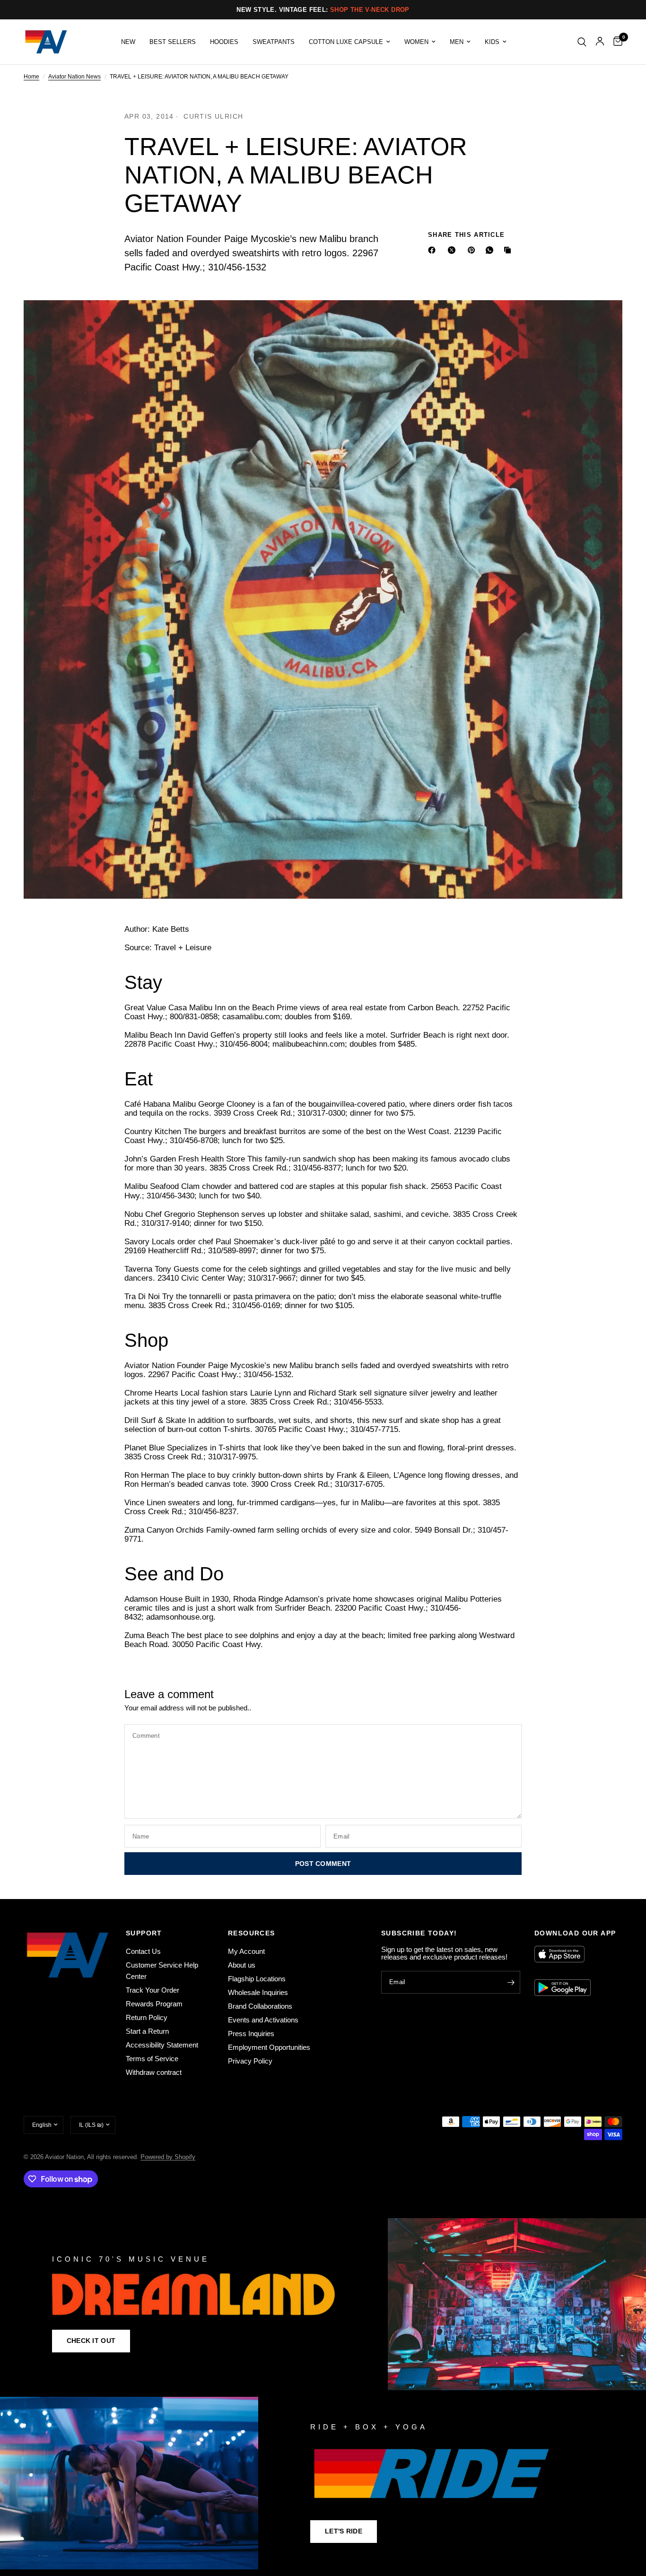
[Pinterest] (473, 250)
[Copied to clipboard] (509, 250)
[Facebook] (434, 250)
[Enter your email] (511, 1982)
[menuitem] (128, 42)
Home (31, 77)
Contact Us (143, 1951)
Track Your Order (153, 1990)
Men (457, 42)
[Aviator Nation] (323, 2304)
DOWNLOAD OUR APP (575, 1933)
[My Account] (600, 42)
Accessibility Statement (162, 2045)
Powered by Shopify (168, 2157)
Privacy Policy (250, 2061)
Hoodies (224, 42)
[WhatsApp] (491, 250)
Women (416, 42)
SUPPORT (144, 1933)
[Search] (582, 42)
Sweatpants (274, 42)
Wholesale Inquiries (258, 1992)
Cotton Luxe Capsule (346, 42)
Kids (492, 42)
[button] (91, 2341)
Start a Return (147, 2031)
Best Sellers (173, 42)
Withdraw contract (154, 2072)
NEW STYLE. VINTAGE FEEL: (323, 10)
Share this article (466, 235)
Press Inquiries (251, 2034)
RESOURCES (252, 1933)
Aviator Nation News (74, 77)
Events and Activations (263, 2020)
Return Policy (147, 2017)
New (128, 42)
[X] (454, 250)
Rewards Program (154, 2004)
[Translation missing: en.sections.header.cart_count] (615, 42)
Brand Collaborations (260, 2006)
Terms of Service (152, 2059)
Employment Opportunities (269, 2047)
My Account (246, 1951)
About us (242, 1965)
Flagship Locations (257, 1979)
